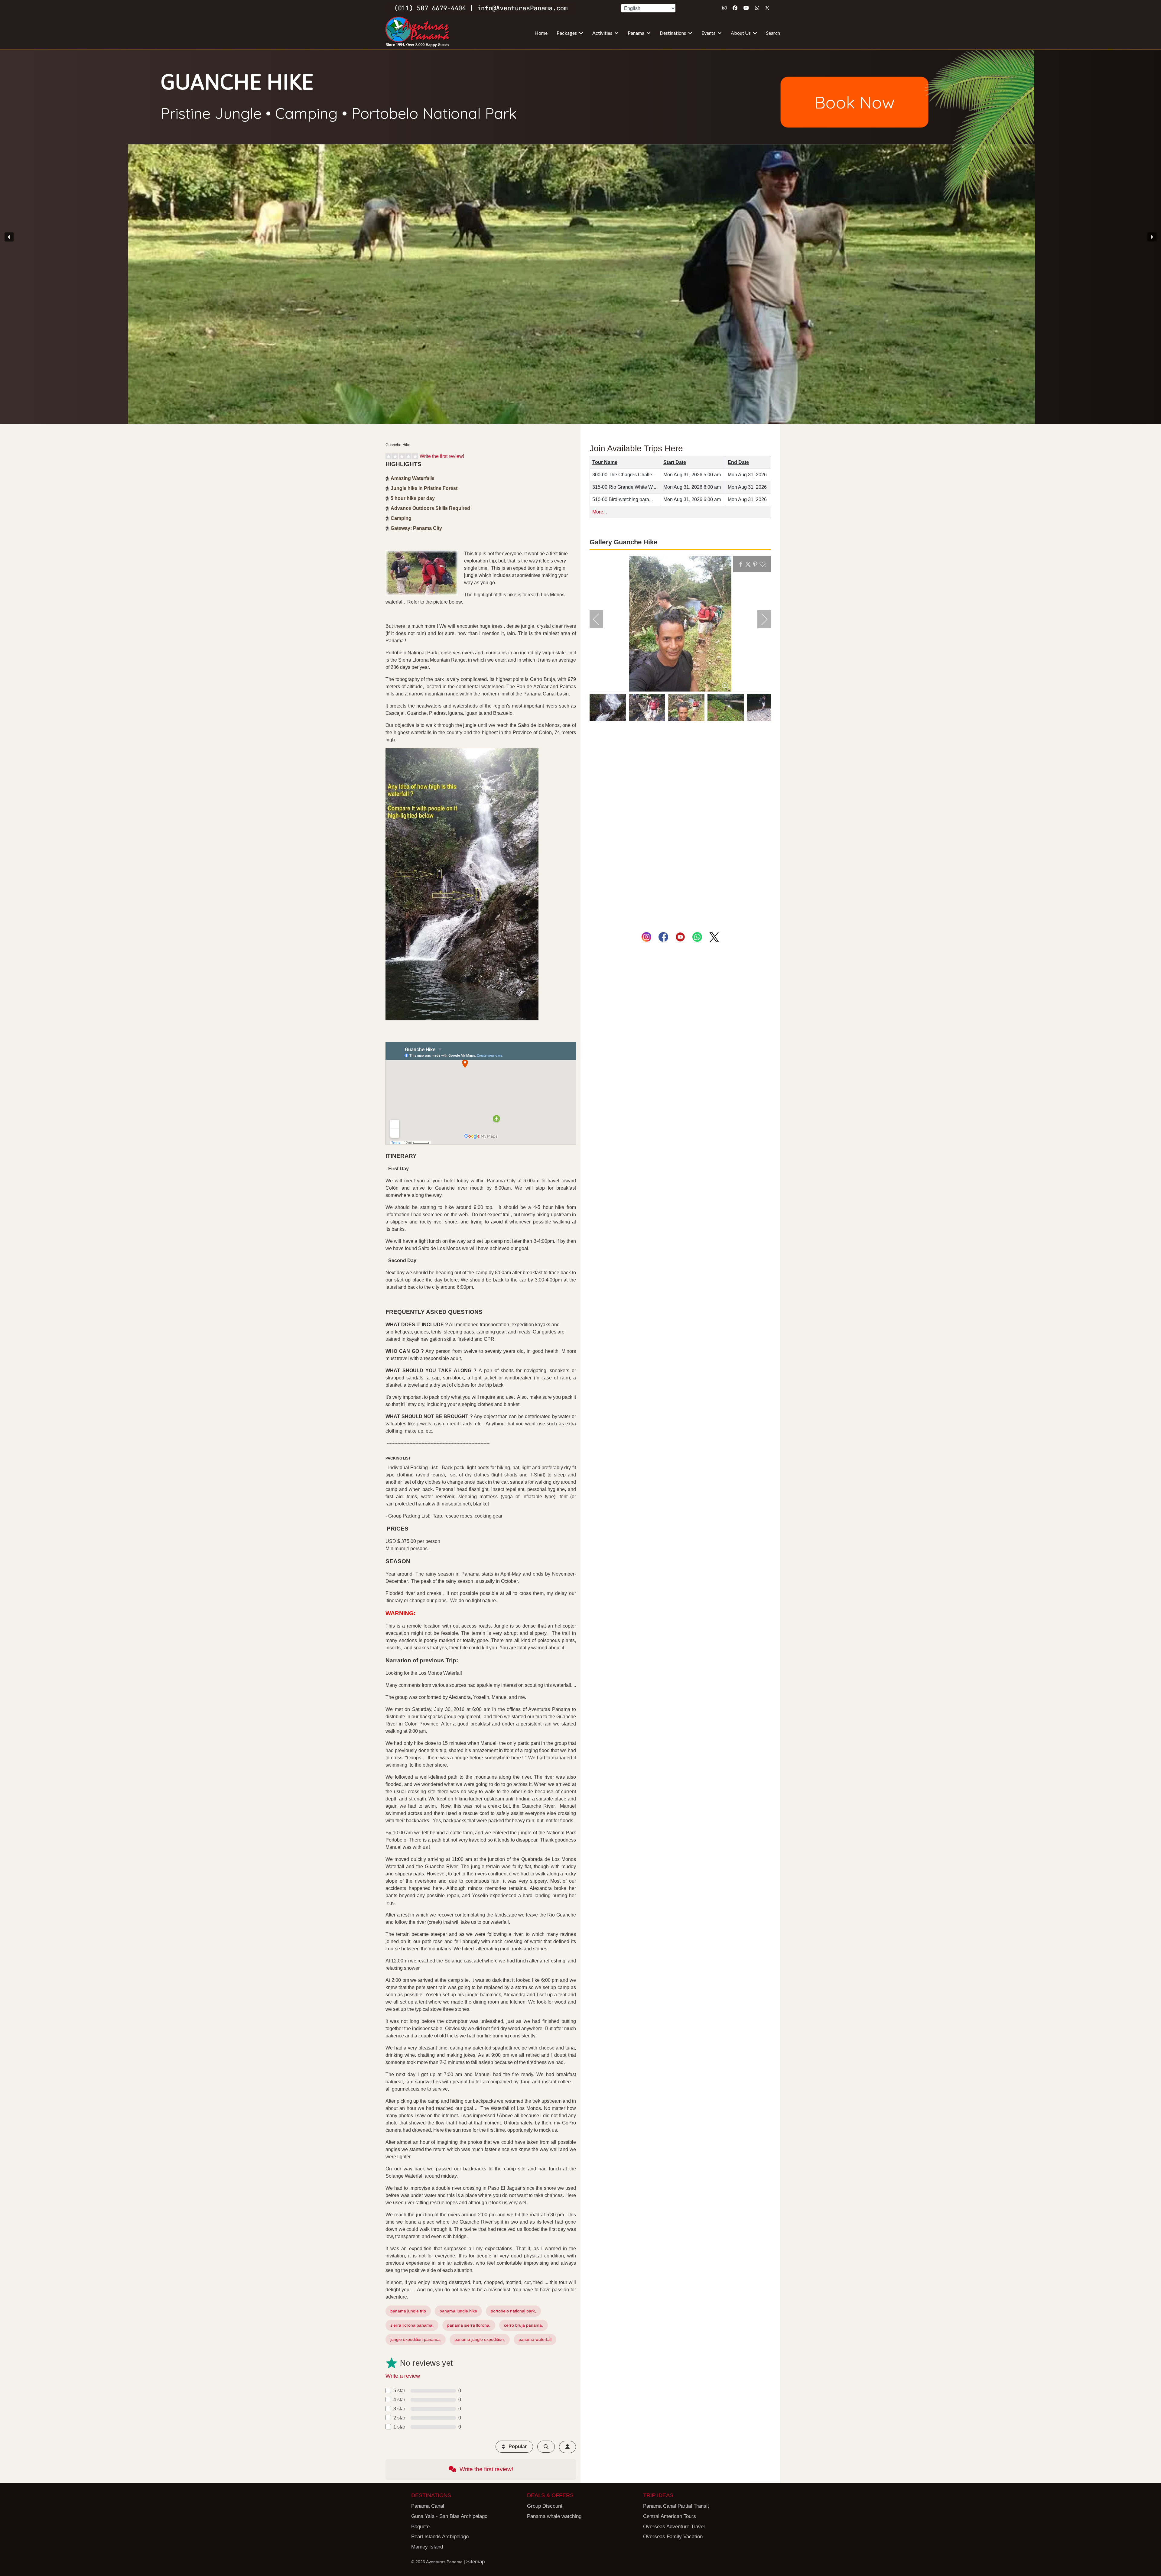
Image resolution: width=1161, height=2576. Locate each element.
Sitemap (475, 2562)
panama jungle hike (458, 2311)
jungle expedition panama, (416, 2339)
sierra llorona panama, (412, 2325)
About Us (741, 33)
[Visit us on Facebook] (663, 937)
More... (600, 512)
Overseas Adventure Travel (674, 2527)
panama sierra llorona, (469, 2325)
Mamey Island (427, 2547)
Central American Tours (670, 2516)
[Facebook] (735, 8)
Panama (636, 33)
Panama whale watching (554, 2516)
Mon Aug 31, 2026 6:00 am (692, 487)
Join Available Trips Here (636, 448)
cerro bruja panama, (524, 2325)
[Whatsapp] (757, 8)
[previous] (600, 619)
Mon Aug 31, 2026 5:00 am (692, 475)
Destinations (673, 33)
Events (708, 33)
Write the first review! (442, 456)
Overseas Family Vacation (673, 2537)
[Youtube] (746, 8)
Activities (602, 33)
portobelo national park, (513, 2311)
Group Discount (545, 2506)
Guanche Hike (237, 81)
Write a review (403, 2376)
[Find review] (546, 2447)
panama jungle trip (408, 2311)
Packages (567, 33)
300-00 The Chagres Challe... (624, 475)
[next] (760, 619)
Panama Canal (428, 2506)
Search (773, 33)
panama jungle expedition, (480, 2339)
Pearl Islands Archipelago (440, 2537)
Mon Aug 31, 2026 (747, 475)
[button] (580, 237)
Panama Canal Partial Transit (676, 2506)
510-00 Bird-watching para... (623, 499)
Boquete (420, 2527)
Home (541, 33)
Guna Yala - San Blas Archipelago (449, 2516)
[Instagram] (724, 8)
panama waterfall (535, 2339)
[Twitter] (767, 8)
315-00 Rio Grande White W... (624, 487)
